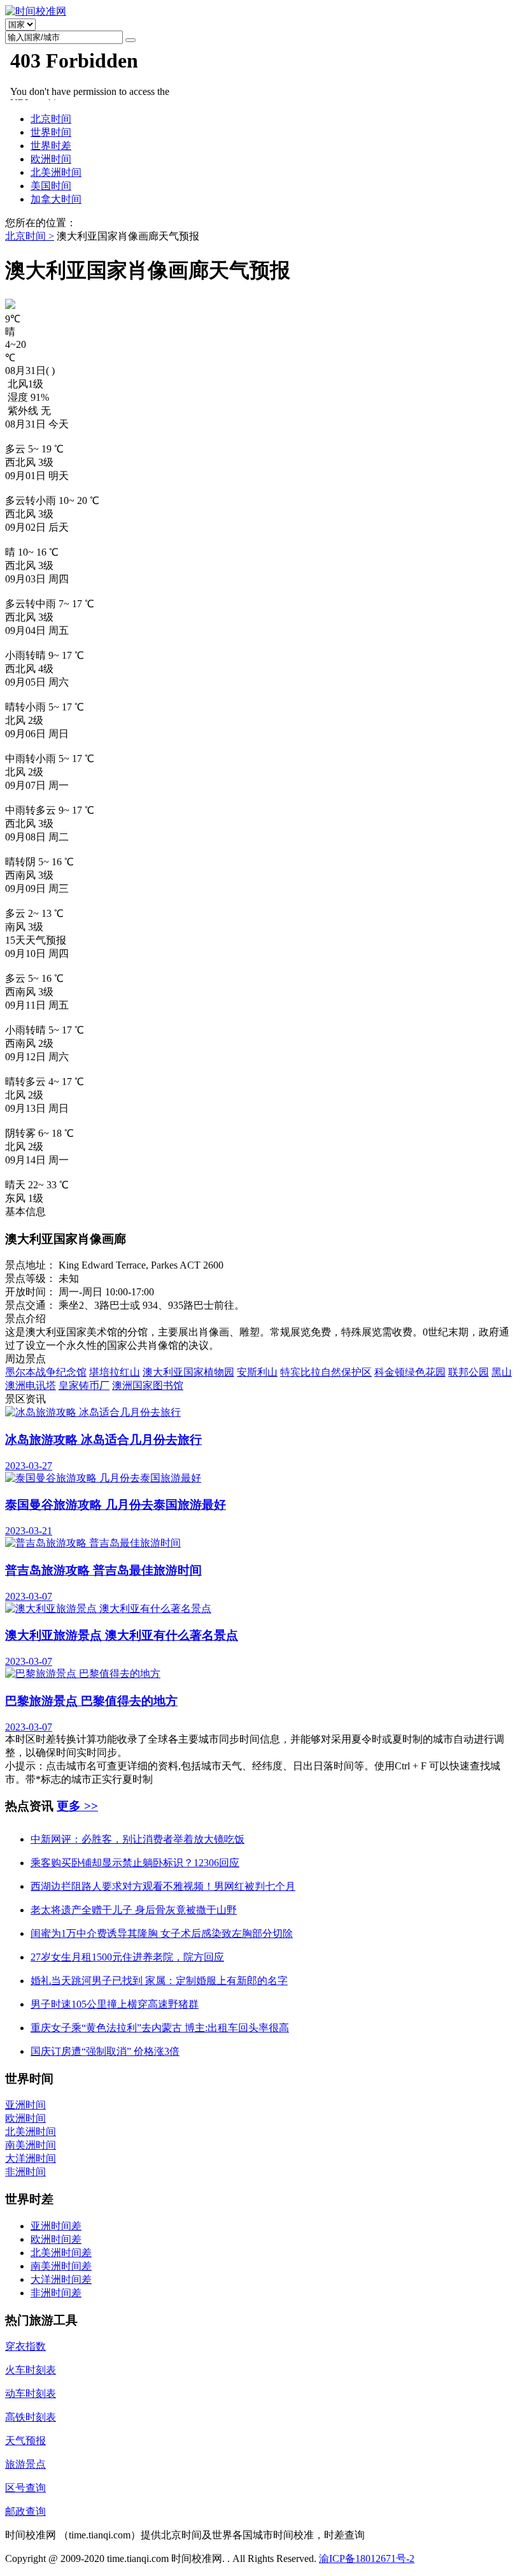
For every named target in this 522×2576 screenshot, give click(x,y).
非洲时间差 (56, 2293)
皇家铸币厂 (84, 1385)
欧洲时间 (51, 159)
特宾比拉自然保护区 (326, 1372)
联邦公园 (469, 1372)
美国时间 (51, 186)
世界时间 (51, 132)
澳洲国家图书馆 (148, 1385)
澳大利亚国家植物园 (188, 1372)
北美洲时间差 (61, 2253)
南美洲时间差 (61, 2266)
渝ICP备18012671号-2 (367, 2558)
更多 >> (77, 1806)
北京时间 (51, 119)
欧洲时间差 (56, 2239)
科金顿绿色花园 (410, 1372)
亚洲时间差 (56, 2226)
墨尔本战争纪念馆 (46, 1372)
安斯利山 (257, 1372)
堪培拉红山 (115, 1372)
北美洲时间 (56, 172)
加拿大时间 (56, 199)
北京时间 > (30, 236)
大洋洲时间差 (61, 2279)
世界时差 (51, 146)
